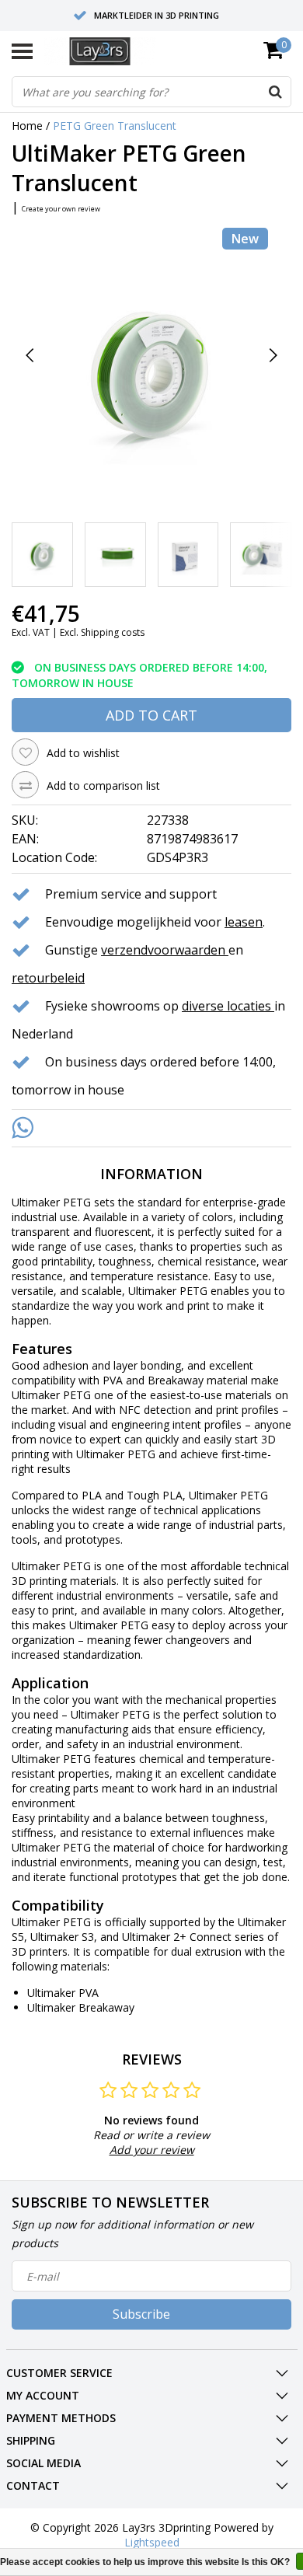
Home (27, 126)
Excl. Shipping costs (102, 632)
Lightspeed (152, 2542)
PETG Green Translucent (115, 126)
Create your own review (61, 209)
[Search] (275, 92)
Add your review (152, 2150)
